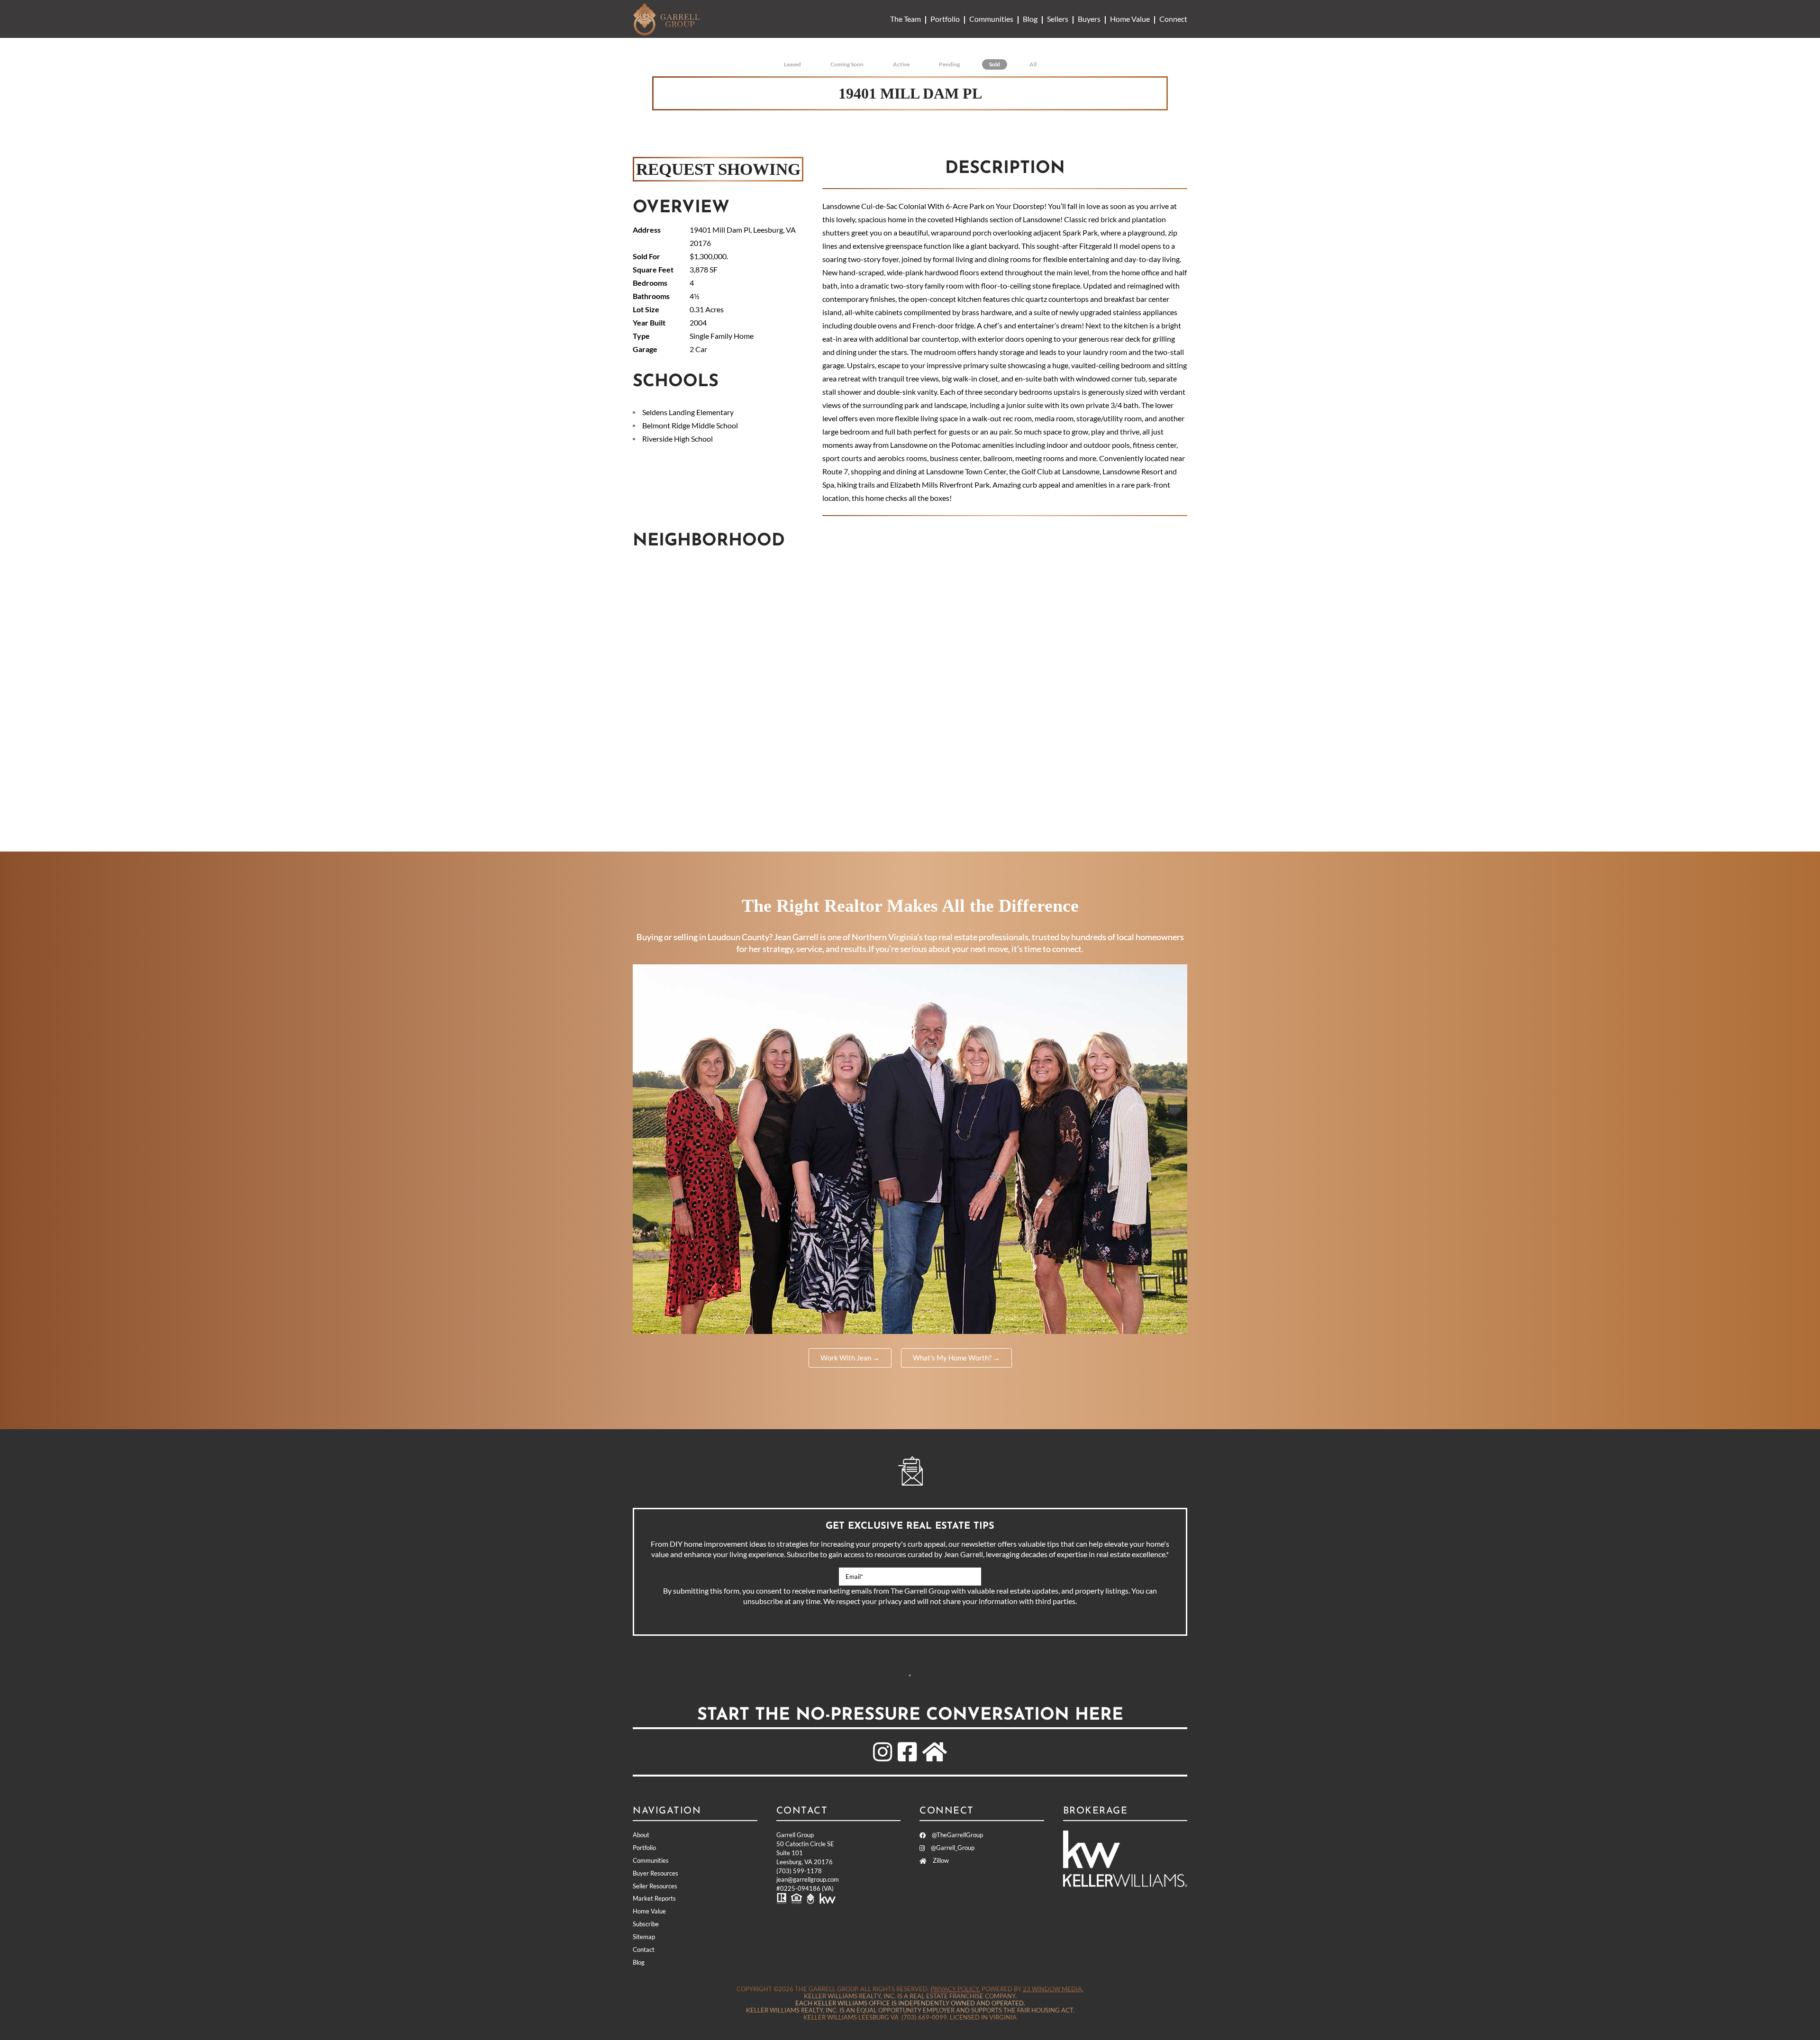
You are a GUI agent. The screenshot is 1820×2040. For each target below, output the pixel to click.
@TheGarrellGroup (957, 1835)
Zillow (940, 1860)
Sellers (1058, 19)
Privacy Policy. (955, 1989)
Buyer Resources (655, 1873)
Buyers (1089, 19)
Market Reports (654, 1898)
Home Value (1130, 19)
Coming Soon (847, 64)
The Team (905, 19)
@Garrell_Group (952, 1848)
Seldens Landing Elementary (688, 412)
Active (901, 64)
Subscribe (910, 1676)
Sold (995, 64)
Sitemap (644, 1937)
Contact (644, 1949)
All (1033, 64)
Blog (1030, 19)
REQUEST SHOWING (718, 169)
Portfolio (945, 19)
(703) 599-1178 (799, 1871)
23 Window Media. (1053, 1989)
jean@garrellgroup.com (808, 1879)
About (641, 1835)
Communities (991, 19)
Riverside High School (678, 439)
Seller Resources (655, 1886)
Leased (792, 64)
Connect (1173, 19)
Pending (949, 64)
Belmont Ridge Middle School (690, 425)
